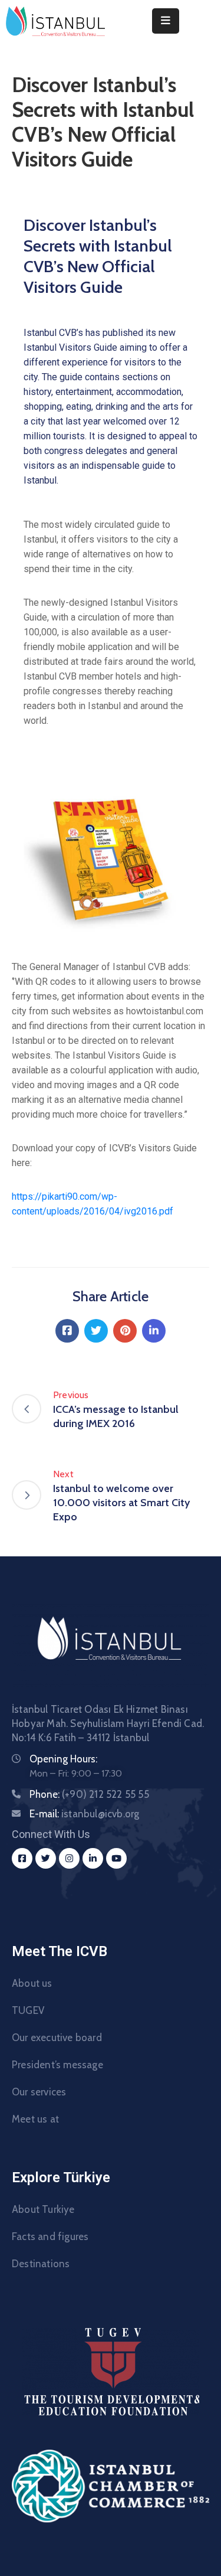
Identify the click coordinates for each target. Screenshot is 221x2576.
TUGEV (28, 2010)
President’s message (57, 2065)
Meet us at (35, 2119)
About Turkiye (43, 2209)
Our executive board (57, 2038)
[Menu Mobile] (166, 21)
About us (32, 1983)
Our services (39, 2092)
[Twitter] (96, 1331)
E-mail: (84, 1814)
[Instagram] (69, 1858)
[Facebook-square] (22, 1858)
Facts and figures (50, 2237)
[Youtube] (116, 1858)
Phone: (89, 1794)
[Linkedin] (154, 1331)
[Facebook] (67, 1331)
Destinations (41, 2264)
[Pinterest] (125, 1331)
